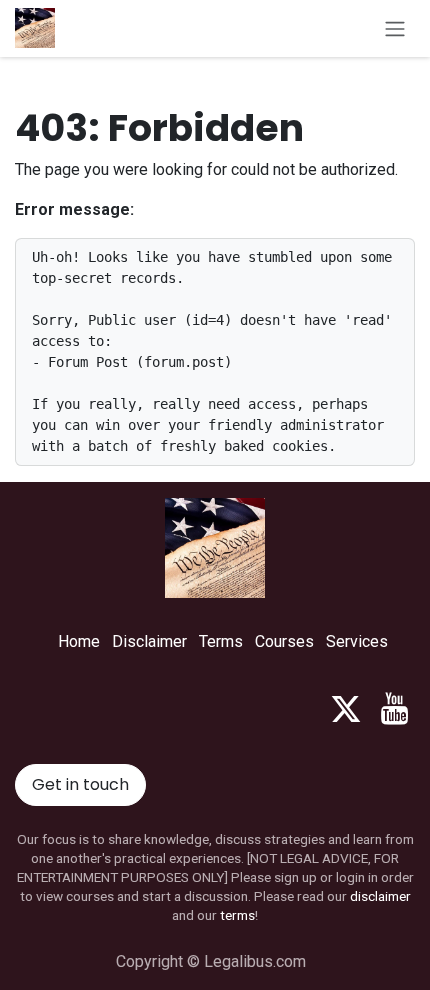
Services (357, 641)
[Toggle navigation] (395, 28)
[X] (346, 709)
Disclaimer (149, 641)
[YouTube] (394, 709)
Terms (221, 641)
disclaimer (380, 896)
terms (237, 915)
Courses (284, 641)
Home (79, 641)
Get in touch (80, 784)
